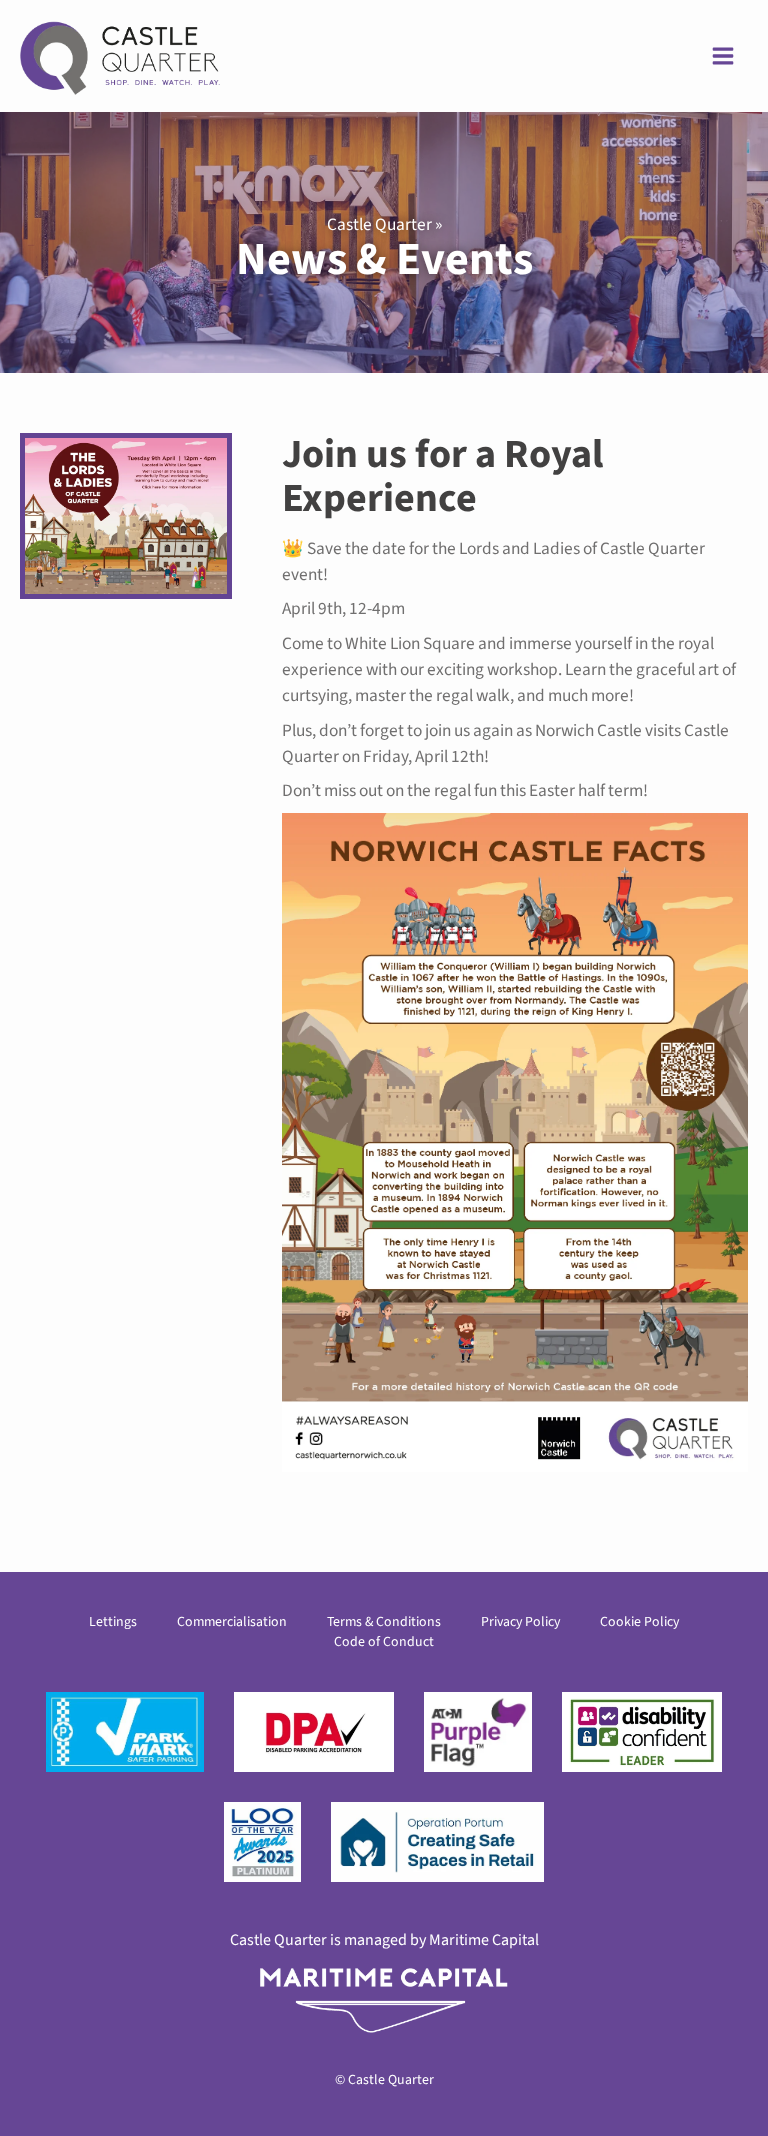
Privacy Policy (520, 1622)
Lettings (113, 1622)
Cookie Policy (639, 1622)
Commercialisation (232, 1622)
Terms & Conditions (384, 1622)
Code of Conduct (384, 1642)
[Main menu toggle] (723, 56)
